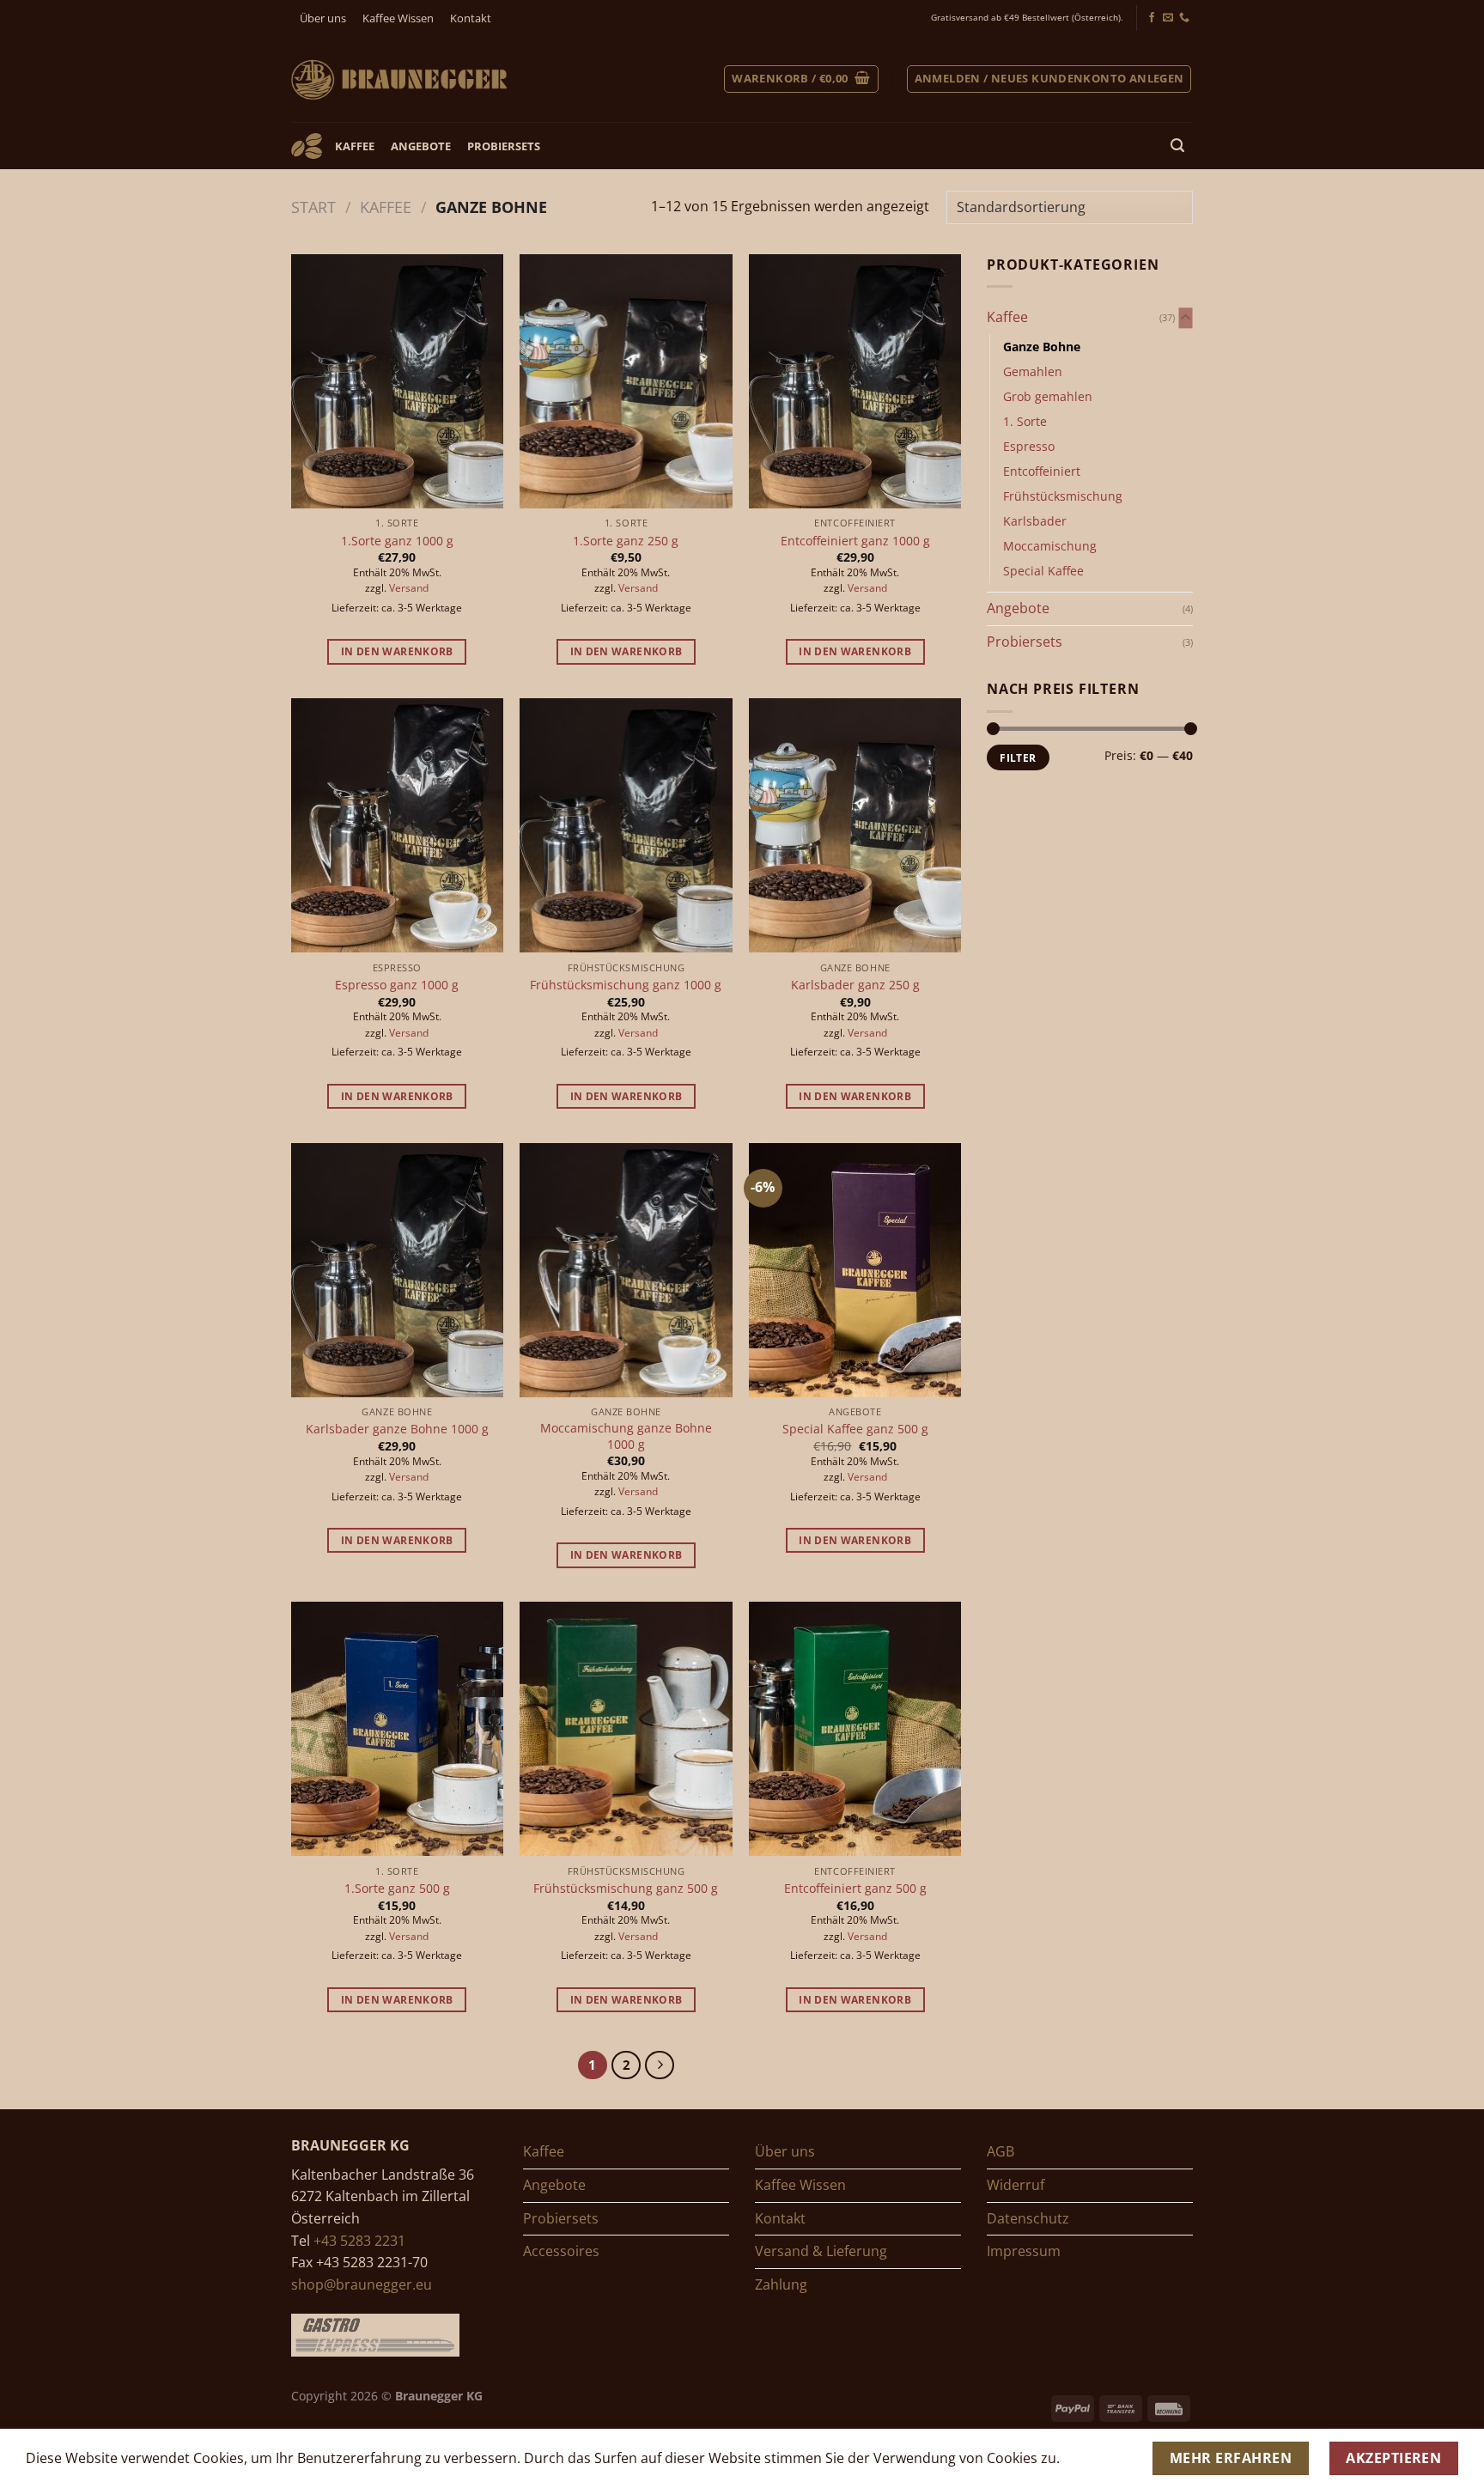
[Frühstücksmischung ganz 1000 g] (626, 825)
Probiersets (504, 146)
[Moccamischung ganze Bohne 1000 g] (626, 1270)
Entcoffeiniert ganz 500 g (855, 1889)
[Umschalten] (1186, 318)
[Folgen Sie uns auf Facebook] (1152, 18)
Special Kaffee (1043, 571)
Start (313, 207)
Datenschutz (1028, 2218)
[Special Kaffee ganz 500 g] (855, 1270)
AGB (1000, 2151)
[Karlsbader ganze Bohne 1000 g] (397, 1270)
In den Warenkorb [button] (397, 651)
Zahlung (781, 2284)
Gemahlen (1033, 371)
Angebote (421, 146)
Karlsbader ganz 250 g (855, 985)
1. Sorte (1025, 421)
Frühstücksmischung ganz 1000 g (626, 985)
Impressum (1024, 2251)
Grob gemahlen (1048, 396)
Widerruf (1016, 2185)
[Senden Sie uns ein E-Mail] (1168, 18)
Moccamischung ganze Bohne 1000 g (626, 1436)
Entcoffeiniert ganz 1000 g (855, 541)
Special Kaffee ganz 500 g (855, 1429)
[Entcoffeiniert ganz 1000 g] (855, 381)
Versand (409, 588)
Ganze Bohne (1042, 347)
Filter (1018, 757)
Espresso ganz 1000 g (397, 985)
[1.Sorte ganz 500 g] (397, 1729)
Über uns (323, 18)
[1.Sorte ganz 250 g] (626, 381)
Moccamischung (1050, 546)
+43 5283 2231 (359, 2241)
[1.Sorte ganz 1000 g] (397, 381)
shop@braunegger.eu (362, 2284)
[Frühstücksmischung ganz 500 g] (626, 1729)
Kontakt (471, 18)
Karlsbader (1035, 521)
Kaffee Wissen (398, 18)
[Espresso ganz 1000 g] (397, 825)
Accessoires (561, 2251)
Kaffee (355, 146)
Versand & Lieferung (821, 2251)
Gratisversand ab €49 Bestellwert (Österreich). (1027, 18)
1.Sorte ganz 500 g (397, 1889)
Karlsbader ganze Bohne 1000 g (397, 1429)
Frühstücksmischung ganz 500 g (626, 1889)
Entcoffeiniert (1042, 471)
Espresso (1029, 446)
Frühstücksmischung (1063, 496)
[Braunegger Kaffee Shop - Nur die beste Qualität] (399, 79)
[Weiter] (660, 2065)
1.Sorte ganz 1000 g (397, 541)
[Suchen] (1178, 146)
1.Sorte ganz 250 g (626, 541)
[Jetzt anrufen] (1184, 18)
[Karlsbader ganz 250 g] (855, 825)
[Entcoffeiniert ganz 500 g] (855, 1729)
